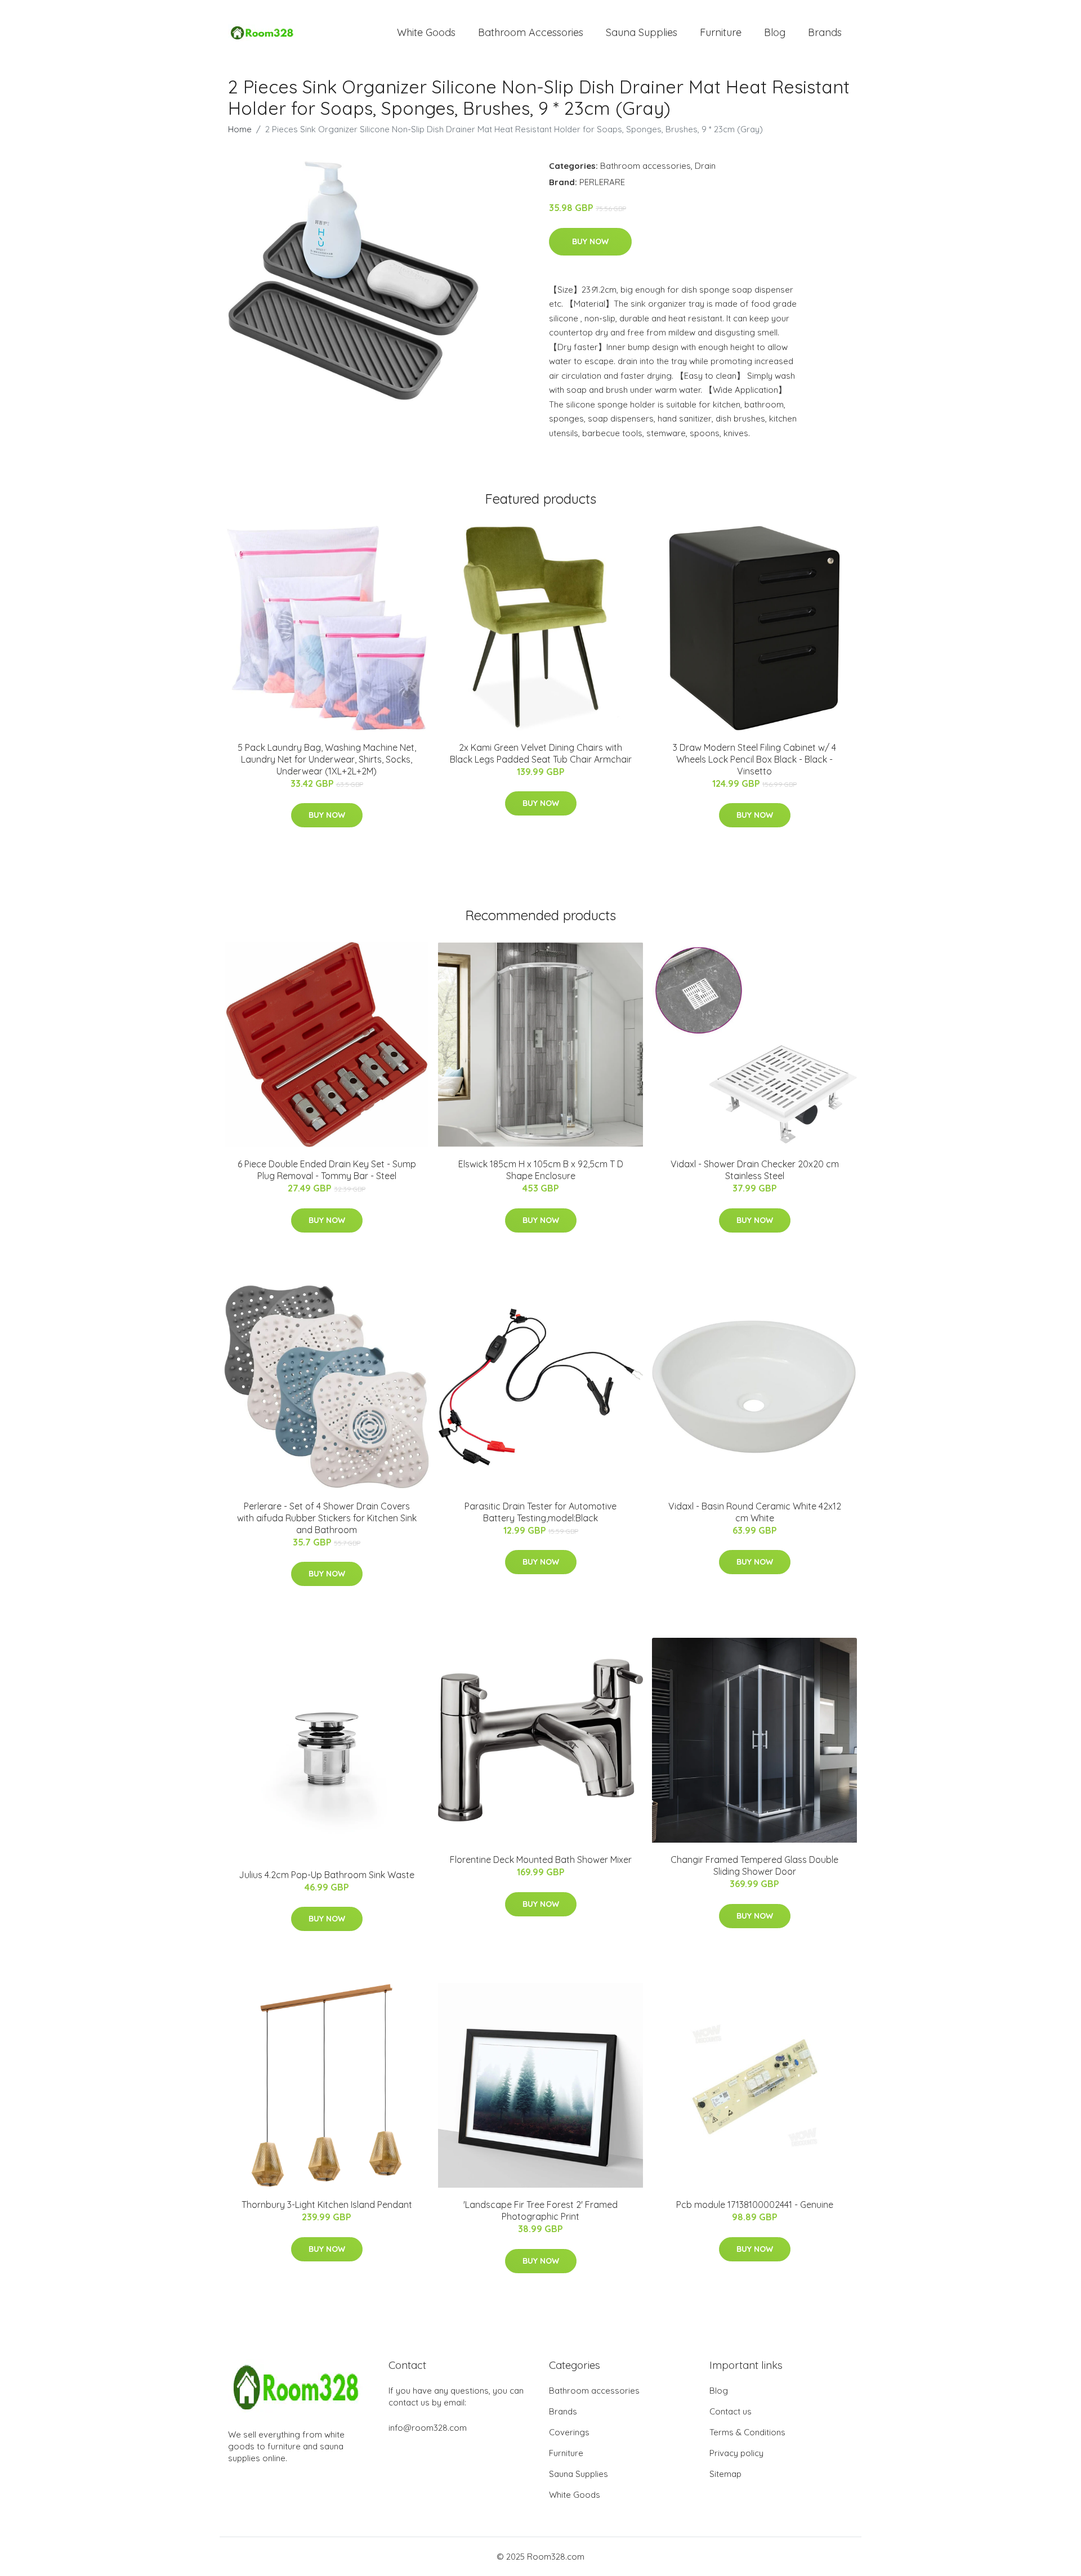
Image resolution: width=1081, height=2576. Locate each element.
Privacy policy (736, 2453)
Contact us (731, 2411)
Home (240, 129)
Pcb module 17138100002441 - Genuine (755, 2205)
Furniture (721, 32)
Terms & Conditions (747, 2432)
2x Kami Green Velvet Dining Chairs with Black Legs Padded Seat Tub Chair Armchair (541, 753)
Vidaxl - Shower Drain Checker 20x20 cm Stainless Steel (755, 1170)
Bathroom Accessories (531, 32)
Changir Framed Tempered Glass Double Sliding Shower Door (754, 1865)
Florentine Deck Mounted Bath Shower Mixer (541, 1860)
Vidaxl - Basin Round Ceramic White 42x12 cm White (755, 1512)
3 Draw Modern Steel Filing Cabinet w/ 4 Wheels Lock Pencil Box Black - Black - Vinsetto (754, 759)
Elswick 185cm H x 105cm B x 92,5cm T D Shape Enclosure (541, 1170)
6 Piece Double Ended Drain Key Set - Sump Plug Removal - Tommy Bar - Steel (327, 1170)
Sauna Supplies (642, 32)
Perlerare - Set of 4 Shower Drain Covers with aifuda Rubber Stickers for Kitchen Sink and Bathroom (327, 1518)
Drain (705, 166)
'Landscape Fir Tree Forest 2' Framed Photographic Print (540, 2210)
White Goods (426, 32)
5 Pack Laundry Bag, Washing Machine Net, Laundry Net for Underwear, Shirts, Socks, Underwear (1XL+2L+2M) (327, 759)
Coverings (569, 2432)
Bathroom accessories (646, 166)
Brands (825, 32)
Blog (775, 32)
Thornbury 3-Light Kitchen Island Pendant (327, 2205)
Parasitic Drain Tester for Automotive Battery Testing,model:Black (540, 1512)
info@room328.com (428, 2428)
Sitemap (725, 2474)
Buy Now (590, 241)
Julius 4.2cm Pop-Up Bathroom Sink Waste (327, 1875)
